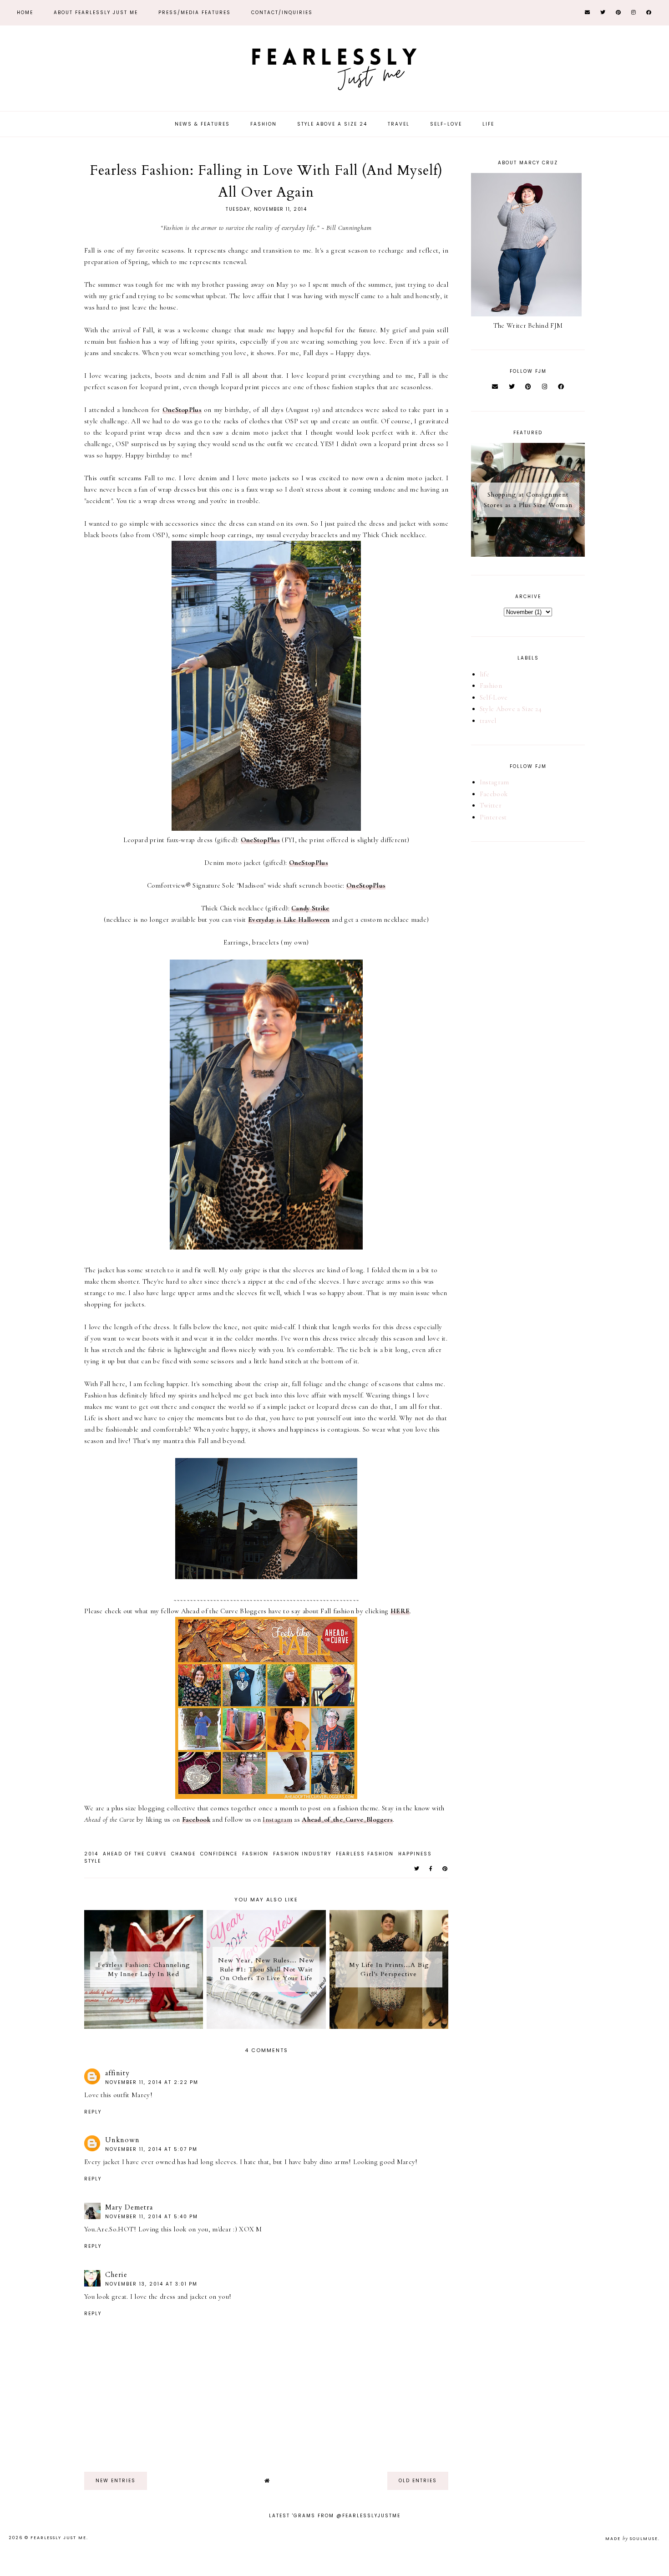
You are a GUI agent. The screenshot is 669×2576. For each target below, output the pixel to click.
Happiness (415, 1854)
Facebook (196, 1819)
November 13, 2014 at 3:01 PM (151, 2284)
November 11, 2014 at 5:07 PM (151, 2149)
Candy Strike (310, 908)
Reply (93, 2112)
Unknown (122, 2140)
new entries (116, 2481)
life (484, 674)
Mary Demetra (129, 2207)
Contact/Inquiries (282, 13)
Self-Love (446, 124)
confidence (219, 1854)
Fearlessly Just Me (58, 2538)
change (183, 1854)
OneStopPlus (182, 410)
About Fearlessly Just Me (96, 13)
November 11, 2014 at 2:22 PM (152, 2082)
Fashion (264, 124)
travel (488, 721)
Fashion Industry (302, 1854)
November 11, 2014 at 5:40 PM (152, 2217)
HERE (400, 1611)
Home (25, 13)
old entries (418, 2481)
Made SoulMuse (632, 2539)
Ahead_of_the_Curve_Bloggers (347, 1819)
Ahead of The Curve (135, 1854)
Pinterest (493, 817)
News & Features (202, 124)
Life (488, 124)
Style (93, 1861)
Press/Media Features (195, 13)
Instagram (277, 1819)
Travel (399, 124)
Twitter (491, 805)
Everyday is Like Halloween (289, 920)
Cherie (116, 2275)
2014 (91, 1854)
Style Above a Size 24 (332, 124)
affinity (117, 2073)
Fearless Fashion (365, 1854)
